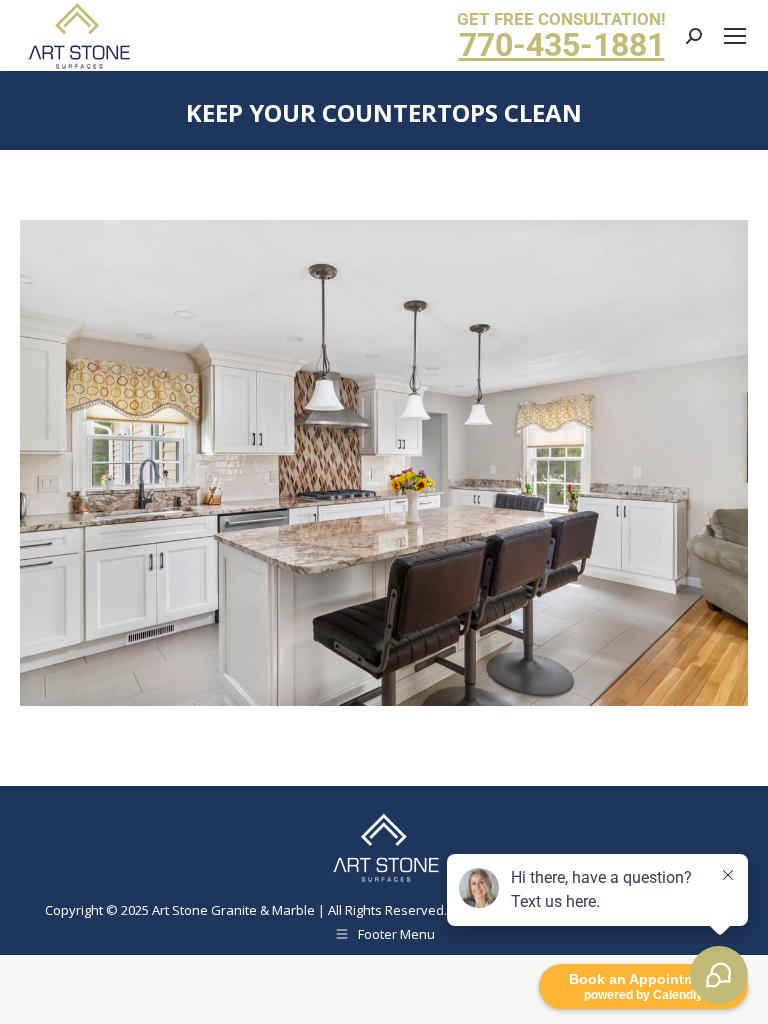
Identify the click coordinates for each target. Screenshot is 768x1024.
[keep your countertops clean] (384, 463)
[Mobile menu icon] (735, 36)
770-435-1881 (562, 45)
